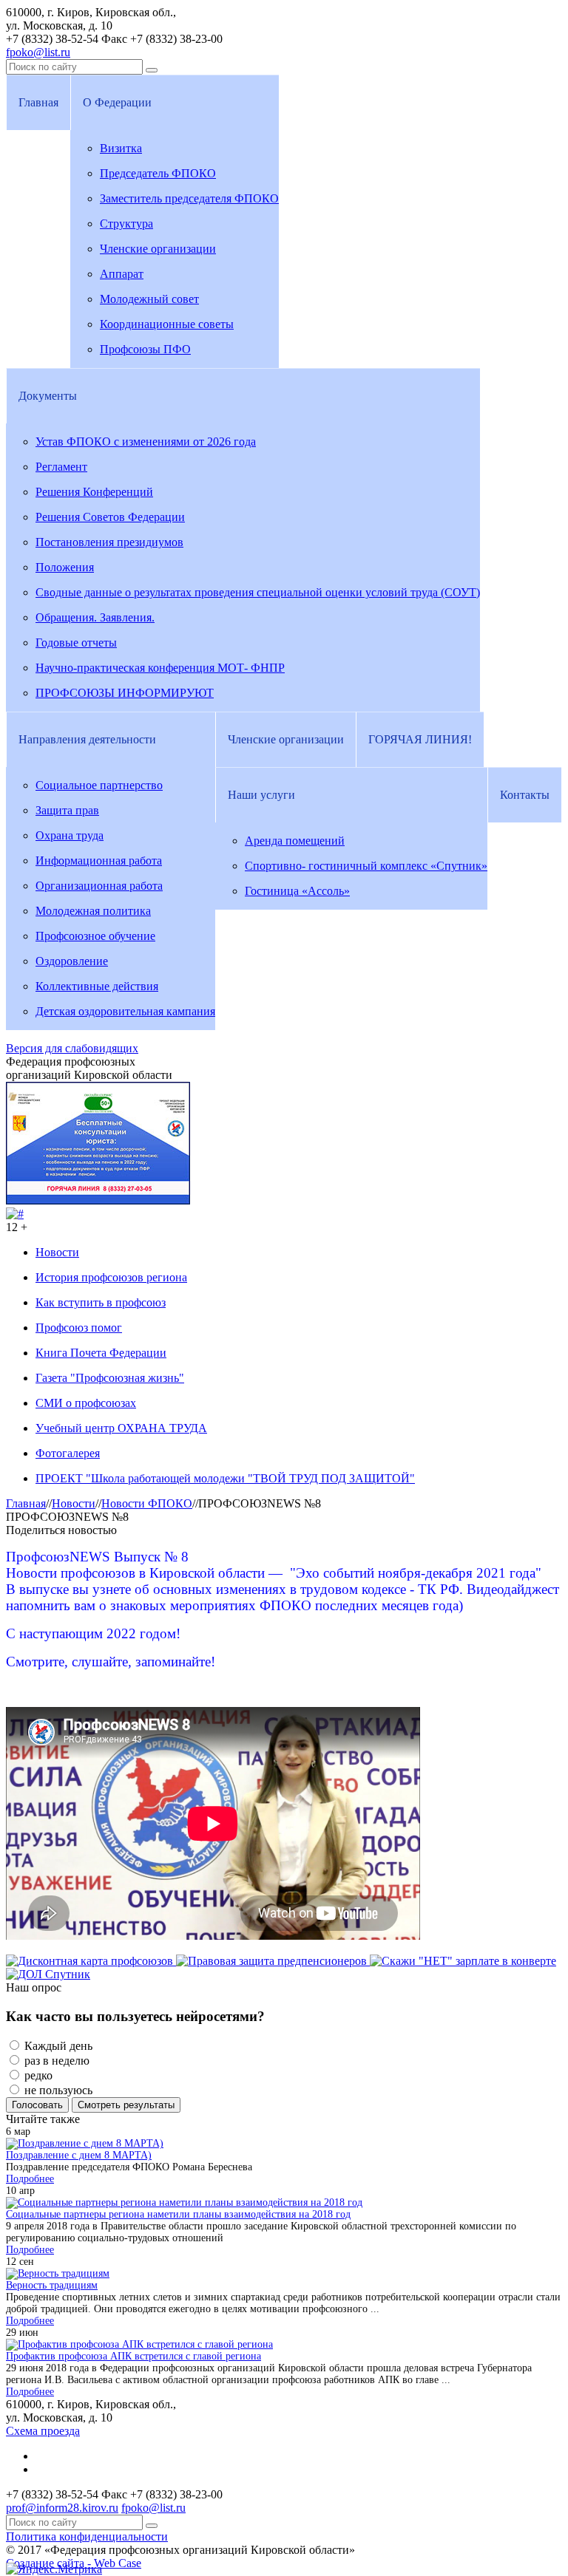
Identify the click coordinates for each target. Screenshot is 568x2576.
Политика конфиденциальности (87, 2536)
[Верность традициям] (58, 2273)
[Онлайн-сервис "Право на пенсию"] (98, 1200)
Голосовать (37, 2105)
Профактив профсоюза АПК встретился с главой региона (133, 2356)
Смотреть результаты (126, 2105)
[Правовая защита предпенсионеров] (273, 1961)
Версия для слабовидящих (72, 1048)
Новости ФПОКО (147, 1503)
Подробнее (30, 2179)
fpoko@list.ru (38, 52)
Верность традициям (52, 2285)
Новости (74, 1503)
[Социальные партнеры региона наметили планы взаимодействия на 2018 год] (184, 2202)
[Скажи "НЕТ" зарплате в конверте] (463, 1961)
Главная (26, 1503)
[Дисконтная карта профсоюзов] (91, 1961)
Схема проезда (43, 2431)
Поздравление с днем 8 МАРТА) (79, 2155)
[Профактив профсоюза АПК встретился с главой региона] (139, 2344)
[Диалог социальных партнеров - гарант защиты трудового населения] (15, 1214)
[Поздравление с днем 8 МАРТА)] (85, 2143)
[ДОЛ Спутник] (48, 1974)
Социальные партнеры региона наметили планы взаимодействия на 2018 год (178, 2214)
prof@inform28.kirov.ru (62, 2508)
